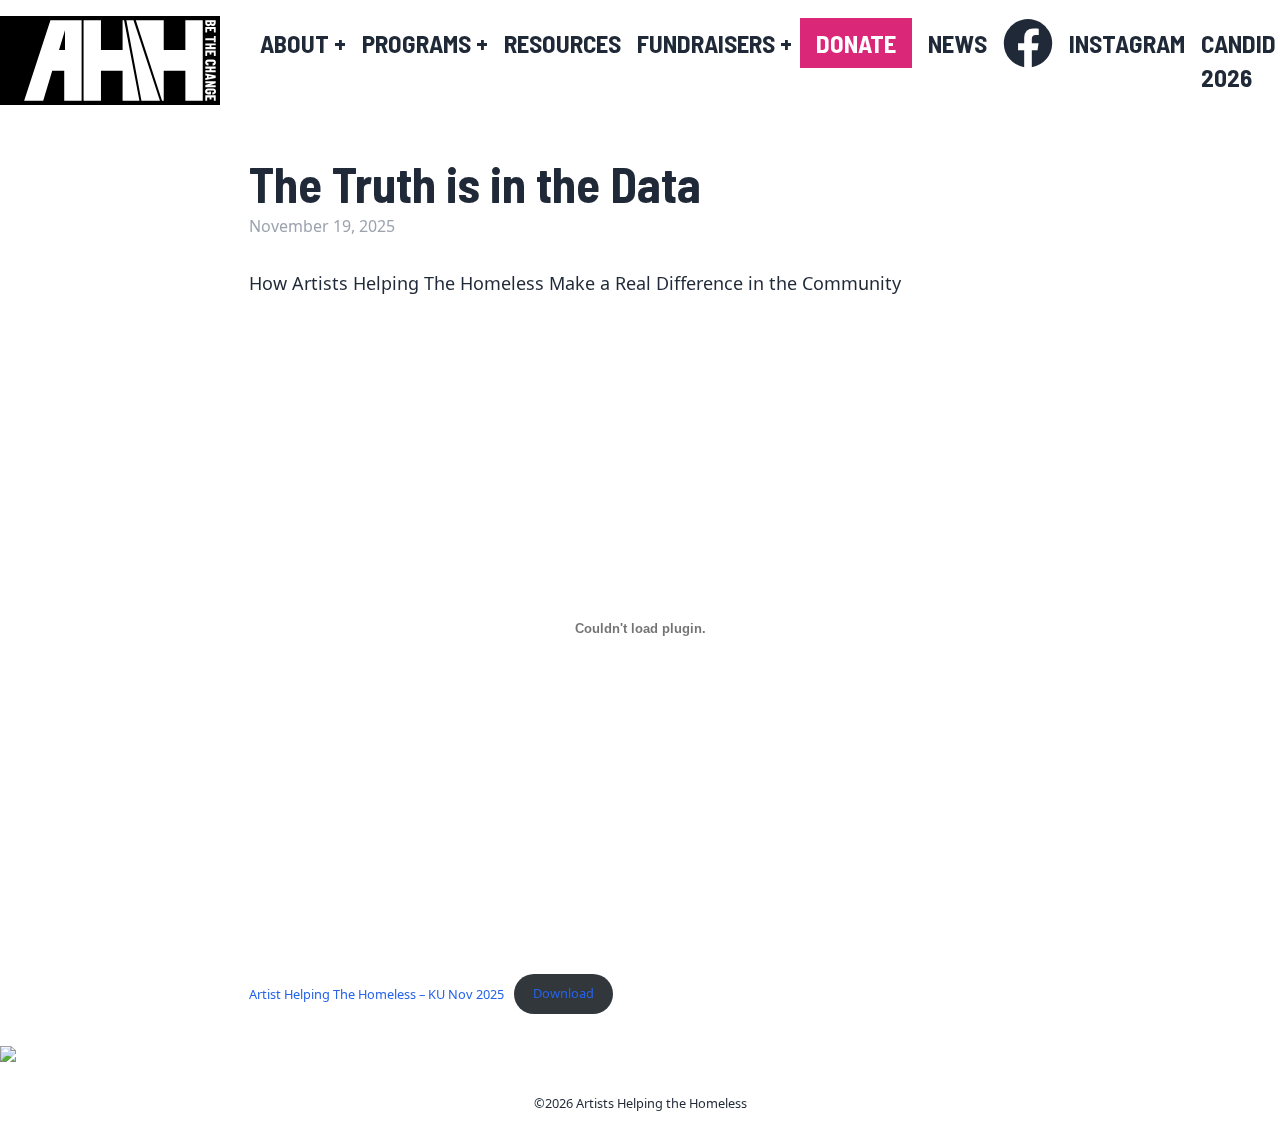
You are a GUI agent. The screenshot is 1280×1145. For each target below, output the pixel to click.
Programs (425, 43)
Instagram (1127, 43)
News (957, 43)
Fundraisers (714, 43)
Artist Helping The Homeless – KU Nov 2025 (376, 993)
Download (563, 993)
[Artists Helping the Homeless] (120, 60)
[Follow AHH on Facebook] (1028, 43)
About (303, 43)
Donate (856, 43)
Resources (562, 43)
